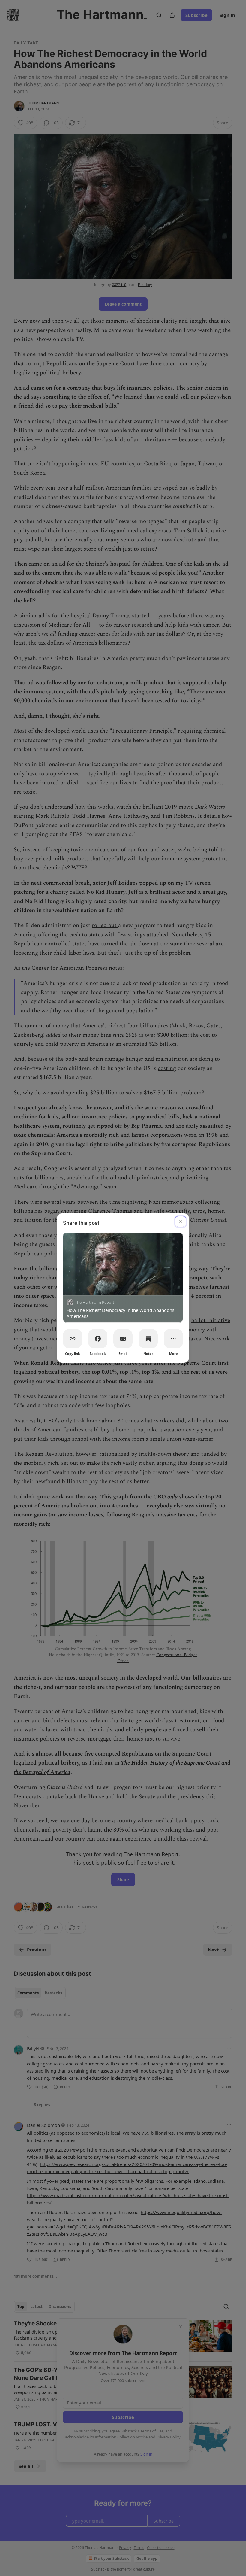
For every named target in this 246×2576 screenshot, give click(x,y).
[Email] (123, 1339)
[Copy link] (73, 1339)
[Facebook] (98, 1339)
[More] (173, 1339)
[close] (181, 1222)
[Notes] (148, 1339)
